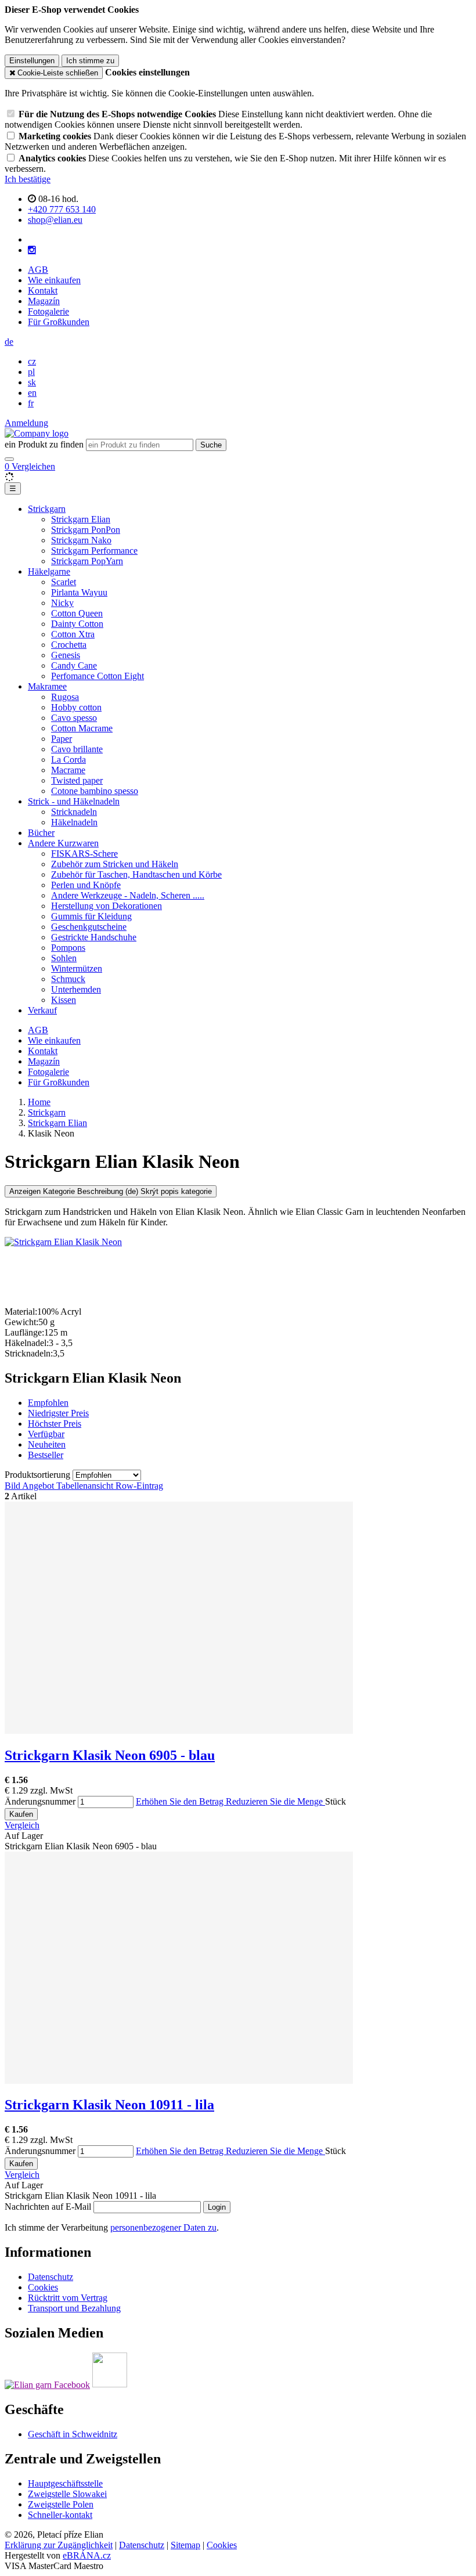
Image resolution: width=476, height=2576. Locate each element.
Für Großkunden (59, 322)
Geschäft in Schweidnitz (73, 2434)
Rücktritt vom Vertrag (68, 2298)
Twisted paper (77, 780)
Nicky (62, 603)
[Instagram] (32, 250)
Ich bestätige (28, 179)
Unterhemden (76, 989)
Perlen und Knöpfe (86, 885)
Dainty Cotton (77, 624)
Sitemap (185, 2545)
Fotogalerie (48, 311)
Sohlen (64, 958)
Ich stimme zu (90, 61)
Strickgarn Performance (94, 551)
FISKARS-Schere (84, 854)
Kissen (64, 1000)
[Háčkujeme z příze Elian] (47, 2384)
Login (217, 2207)
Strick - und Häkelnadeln (74, 801)
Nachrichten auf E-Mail (49, 2207)
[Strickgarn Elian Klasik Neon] (63, 1242)
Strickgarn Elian (81, 519)
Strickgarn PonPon (86, 530)
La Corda (68, 760)
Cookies (43, 2287)
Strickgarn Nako (81, 540)
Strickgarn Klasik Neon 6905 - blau (110, 1755)
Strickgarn (47, 509)
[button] (9, 342)
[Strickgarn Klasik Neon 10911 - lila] (179, 2081)
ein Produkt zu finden (44, 444)
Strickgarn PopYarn (87, 561)
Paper (62, 739)
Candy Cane (74, 665)
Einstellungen (32, 61)
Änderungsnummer (40, 1801)
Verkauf (42, 1010)
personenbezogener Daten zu (163, 2227)
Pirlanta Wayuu (79, 592)
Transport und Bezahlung (74, 2308)
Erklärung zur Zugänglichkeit (59, 2545)
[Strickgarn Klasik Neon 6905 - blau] (179, 1731)
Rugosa (65, 697)
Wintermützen (77, 968)
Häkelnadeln (74, 822)
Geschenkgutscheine (89, 927)
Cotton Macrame (82, 728)
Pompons (68, 948)
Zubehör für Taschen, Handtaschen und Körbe (136, 874)
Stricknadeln (74, 812)
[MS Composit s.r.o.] (37, 433)
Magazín (44, 301)
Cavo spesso (74, 718)
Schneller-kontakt (60, 2515)
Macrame (68, 770)
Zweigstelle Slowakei (67, 2494)
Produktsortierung (39, 1475)
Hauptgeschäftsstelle (65, 2483)
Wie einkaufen (54, 280)
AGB (38, 270)
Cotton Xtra (73, 634)
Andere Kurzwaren (63, 843)
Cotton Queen (77, 613)
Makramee (47, 686)
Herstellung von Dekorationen (107, 906)
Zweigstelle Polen (61, 2504)
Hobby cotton (76, 707)
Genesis (66, 655)
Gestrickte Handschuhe (94, 937)
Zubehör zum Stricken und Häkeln (115, 864)
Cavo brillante (77, 749)
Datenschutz (51, 2277)
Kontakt (43, 291)
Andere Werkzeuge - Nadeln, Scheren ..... (128, 895)
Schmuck (68, 979)
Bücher (41, 833)
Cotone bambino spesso (95, 791)
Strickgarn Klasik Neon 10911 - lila (109, 2105)
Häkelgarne (49, 571)
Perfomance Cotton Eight (98, 676)
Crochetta (69, 645)
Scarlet (64, 582)
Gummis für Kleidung (91, 916)
